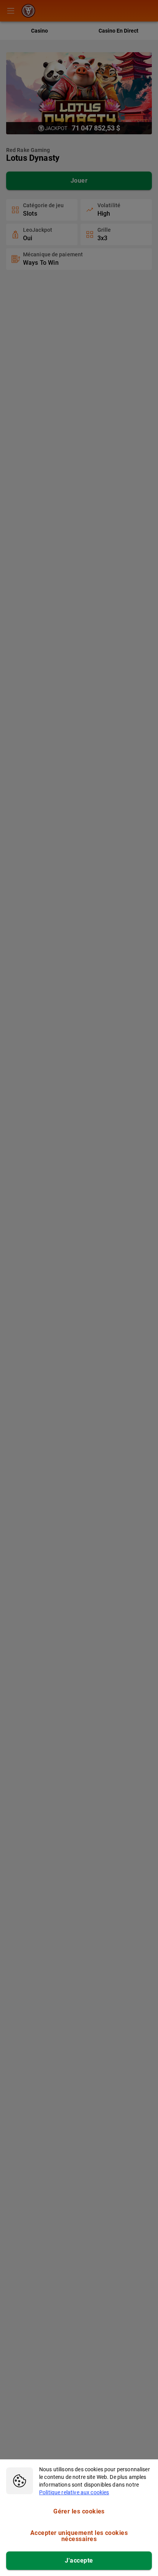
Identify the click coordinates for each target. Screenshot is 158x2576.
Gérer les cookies (79, 2511)
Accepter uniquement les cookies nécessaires (79, 2536)
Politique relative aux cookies (74, 2492)
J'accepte (79, 2560)
